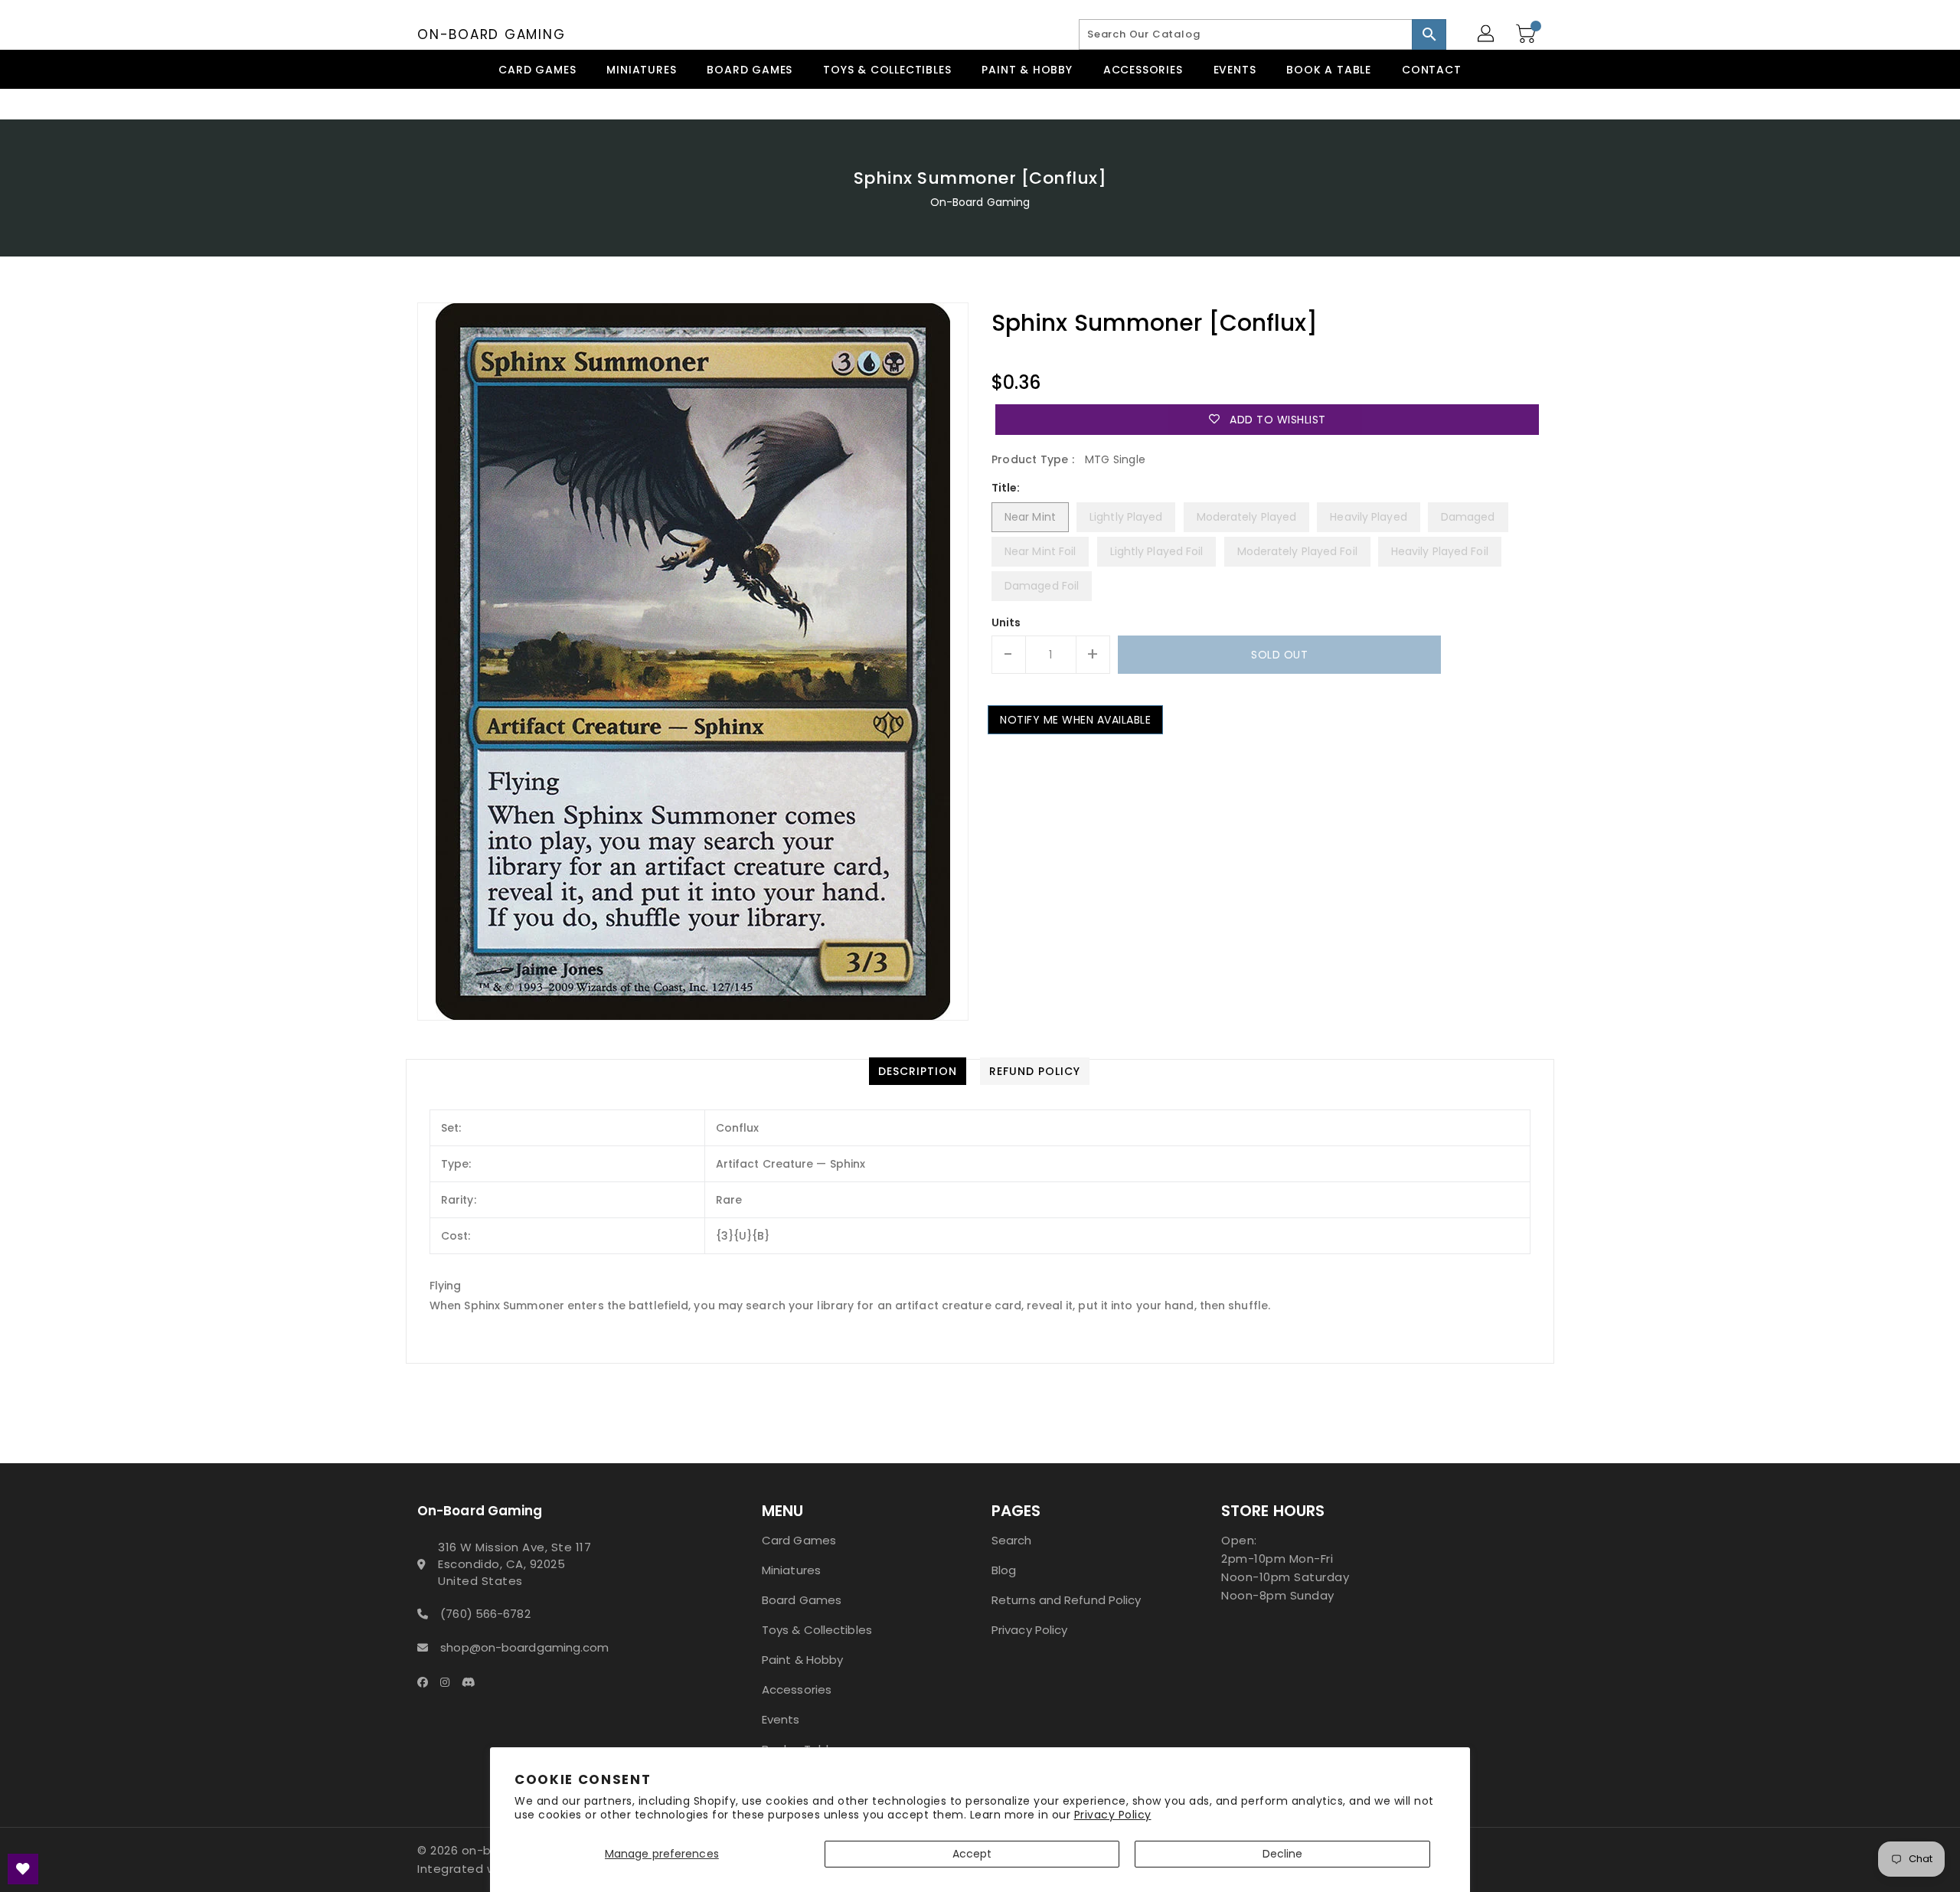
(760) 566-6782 (485, 1614)
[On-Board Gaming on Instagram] (449, 1681)
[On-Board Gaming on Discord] (473, 1681)
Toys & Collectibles (817, 1630)
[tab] (918, 1071)
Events (781, 1719)
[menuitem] (537, 69)
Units (1006, 622)
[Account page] (1487, 34)
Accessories (797, 1689)
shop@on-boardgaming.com (524, 1647)
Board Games (802, 1600)
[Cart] (1527, 34)
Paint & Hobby (802, 1660)
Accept (972, 1854)
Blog (1004, 1570)
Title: (1006, 488)
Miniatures (791, 1570)
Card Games (799, 1540)
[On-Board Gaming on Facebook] (427, 1681)
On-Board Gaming (491, 34)
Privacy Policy (1113, 1815)
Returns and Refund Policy (1067, 1600)
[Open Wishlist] (23, 1869)
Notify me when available (1075, 720)
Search (1012, 1540)
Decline (1283, 1854)
